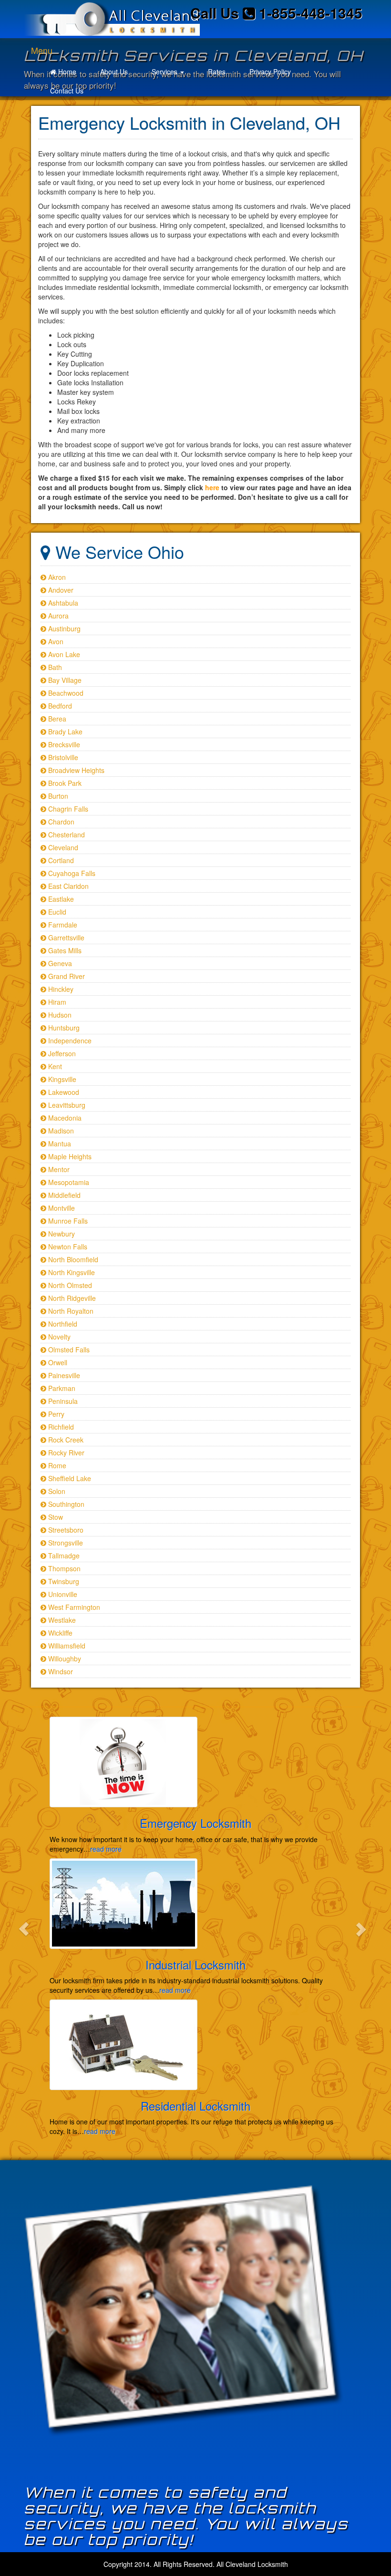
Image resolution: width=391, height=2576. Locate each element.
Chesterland (66, 835)
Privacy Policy (270, 72)
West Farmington (73, 1607)
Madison (60, 1131)
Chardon (60, 822)
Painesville (63, 1375)
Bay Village (64, 680)
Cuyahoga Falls (71, 873)
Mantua (59, 1144)
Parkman (61, 1388)
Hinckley (60, 989)
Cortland (60, 860)
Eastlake (60, 899)
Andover (60, 590)
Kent (54, 1066)
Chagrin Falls (67, 809)
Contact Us (67, 91)
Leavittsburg (66, 1105)
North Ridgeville (71, 1298)
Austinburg (63, 629)
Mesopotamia (68, 1182)
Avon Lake (63, 654)
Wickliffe (59, 1633)
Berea (56, 719)
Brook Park (64, 783)
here (212, 487)
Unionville (62, 1594)
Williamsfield (66, 1646)
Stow (55, 1517)
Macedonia (64, 1118)
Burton (57, 796)
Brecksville (63, 744)
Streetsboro (65, 1530)
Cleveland (62, 847)
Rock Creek (65, 1440)
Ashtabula (62, 603)
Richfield (60, 1427)
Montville (61, 1208)
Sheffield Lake (69, 1478)
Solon (56, 1491)
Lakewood (63, 1092)
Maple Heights (69, 1156)
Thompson (63, 1568)
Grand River (66, 976)
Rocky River (65, 1453)
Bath (54, 667)
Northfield (62, 1324)
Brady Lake (64, 732)
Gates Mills (64, 950)
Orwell (57, 1362)
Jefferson (61, 1053)
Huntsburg (63, 1028)
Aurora (57, 616)
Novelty (58, 1337)
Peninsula (62, 1401)
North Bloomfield (72, 1259)
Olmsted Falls (68, 1350)
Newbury (61, 1234)
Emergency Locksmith (195, 1823)
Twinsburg (63, 1581)
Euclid (56, 912)
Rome (56, 1465)
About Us (114, 72)
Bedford (59, 706)
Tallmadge (63, 1556)
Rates (217, 72)
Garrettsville (65, 938)
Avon (55, 641)
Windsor (60, 1671)
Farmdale (62, 925)
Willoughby (64, 1659)
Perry (55, 1414)
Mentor (58, 1169)
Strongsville (65, 1543)
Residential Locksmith (195, 2106)
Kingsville (61, 1079)
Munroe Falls (67, 1221)
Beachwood (65, 693)
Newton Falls (67, 1247)
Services (165, 72)
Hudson (59, 1015)
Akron (56, 577)
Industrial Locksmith (195, 1964)
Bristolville (62, 757)
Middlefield (63, 1195)
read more (106, 1849)
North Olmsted (69, 1285)
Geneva (59, 963)
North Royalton (70, 1311)
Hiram (56, 1002)
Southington (65, 1504)
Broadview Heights (75, 770)
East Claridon (67, 886)
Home (66, 72)
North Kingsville (71, 1272)
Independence (69, 1041)
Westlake (61, 1620)
